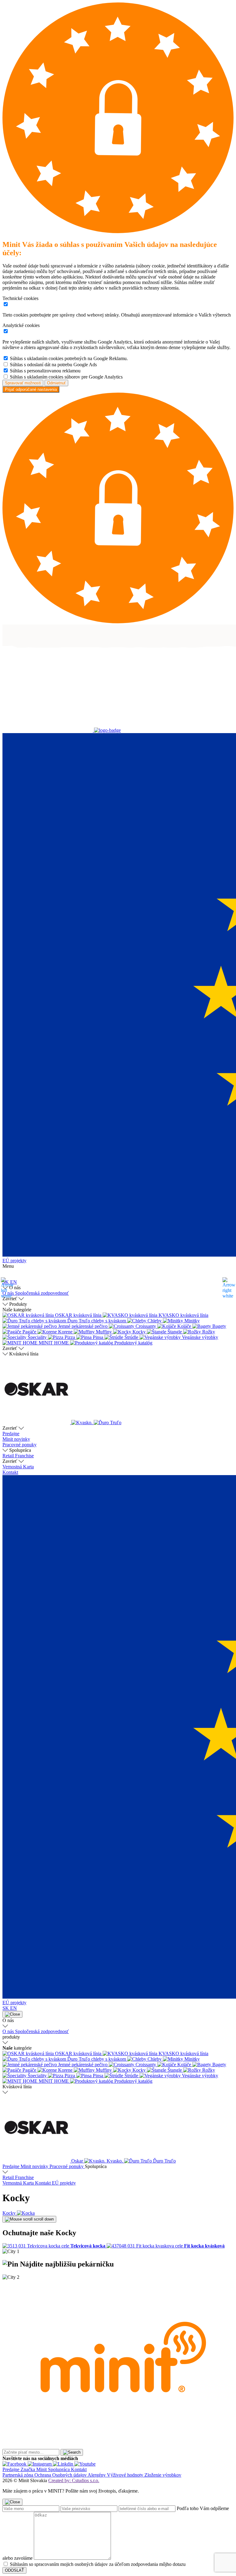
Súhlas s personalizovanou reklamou (45, 371)
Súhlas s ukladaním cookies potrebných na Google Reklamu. (69, 358)
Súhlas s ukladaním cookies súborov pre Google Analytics (66, 377)
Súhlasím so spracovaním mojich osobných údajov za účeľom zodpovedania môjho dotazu (98, 2564)
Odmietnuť (56, 383)
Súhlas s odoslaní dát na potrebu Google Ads (53, 365)
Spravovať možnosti (23, 383)
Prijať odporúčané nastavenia (31, 389)
